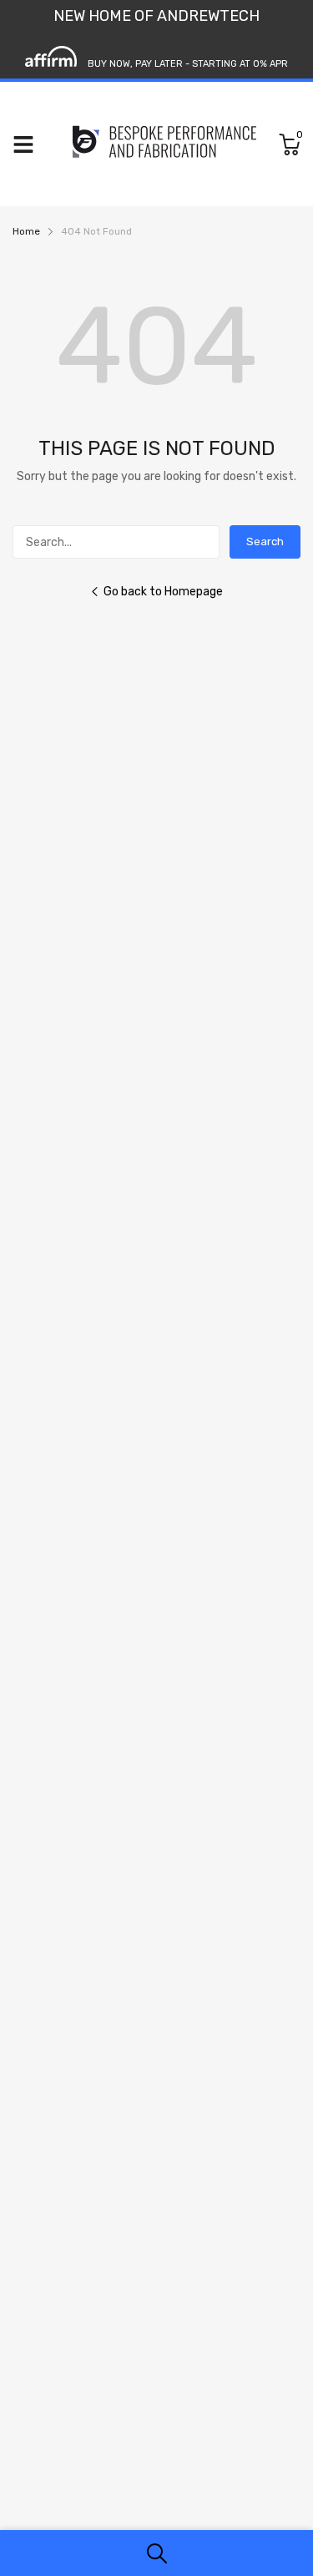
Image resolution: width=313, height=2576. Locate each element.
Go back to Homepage (163, 592)
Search (265, 542)
